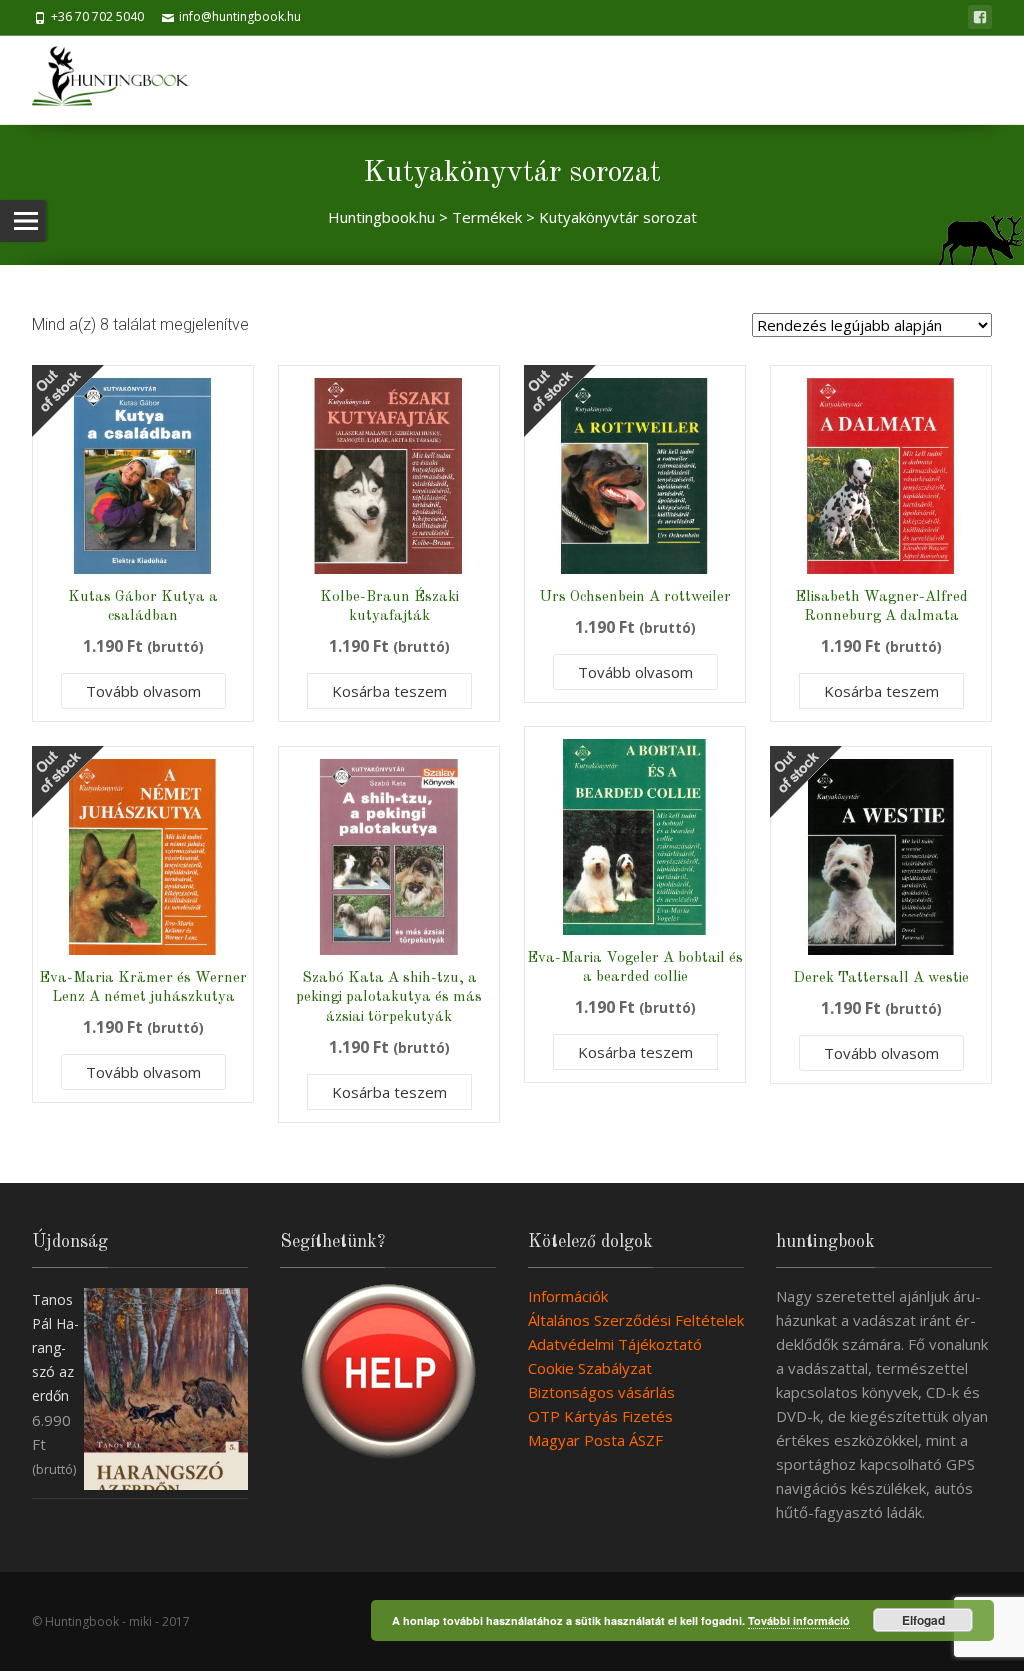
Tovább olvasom (143, 691)
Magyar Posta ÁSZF (595, 1440)
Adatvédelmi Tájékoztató (615, 1344)
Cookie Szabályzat (590, 1368)
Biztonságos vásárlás (601, 1392)
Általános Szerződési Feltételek (636, 1320)
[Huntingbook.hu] (120, 80)
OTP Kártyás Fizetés (600, 1416)
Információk (568, 1296)
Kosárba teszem (389, 691)
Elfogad (923, 1620)
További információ (799, 1620)
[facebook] (980, 17)
